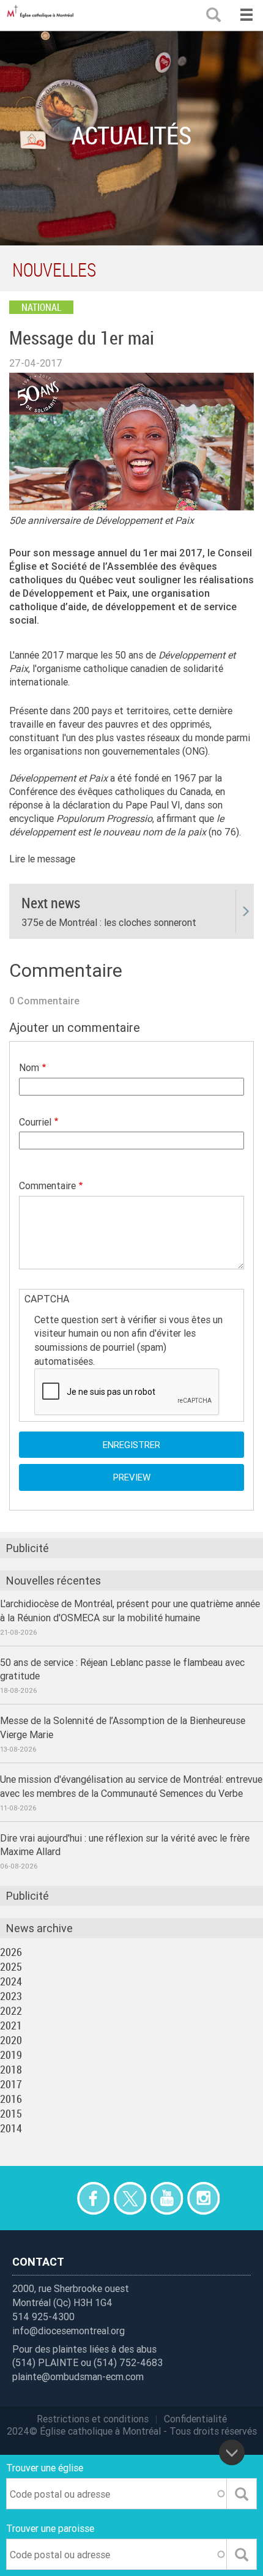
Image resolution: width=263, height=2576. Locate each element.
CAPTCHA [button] (47, 1299)
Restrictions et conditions (93, 2419)
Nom (29, 1067)
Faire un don (57, 2198)
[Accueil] (43, 15)
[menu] (246, 15)
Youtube (167, 2198)
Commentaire (47, 1185)
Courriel (35, 1122)
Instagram (203, 2198)
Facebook (93, 2198)
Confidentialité (195, 2419)
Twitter (130, 2198)
